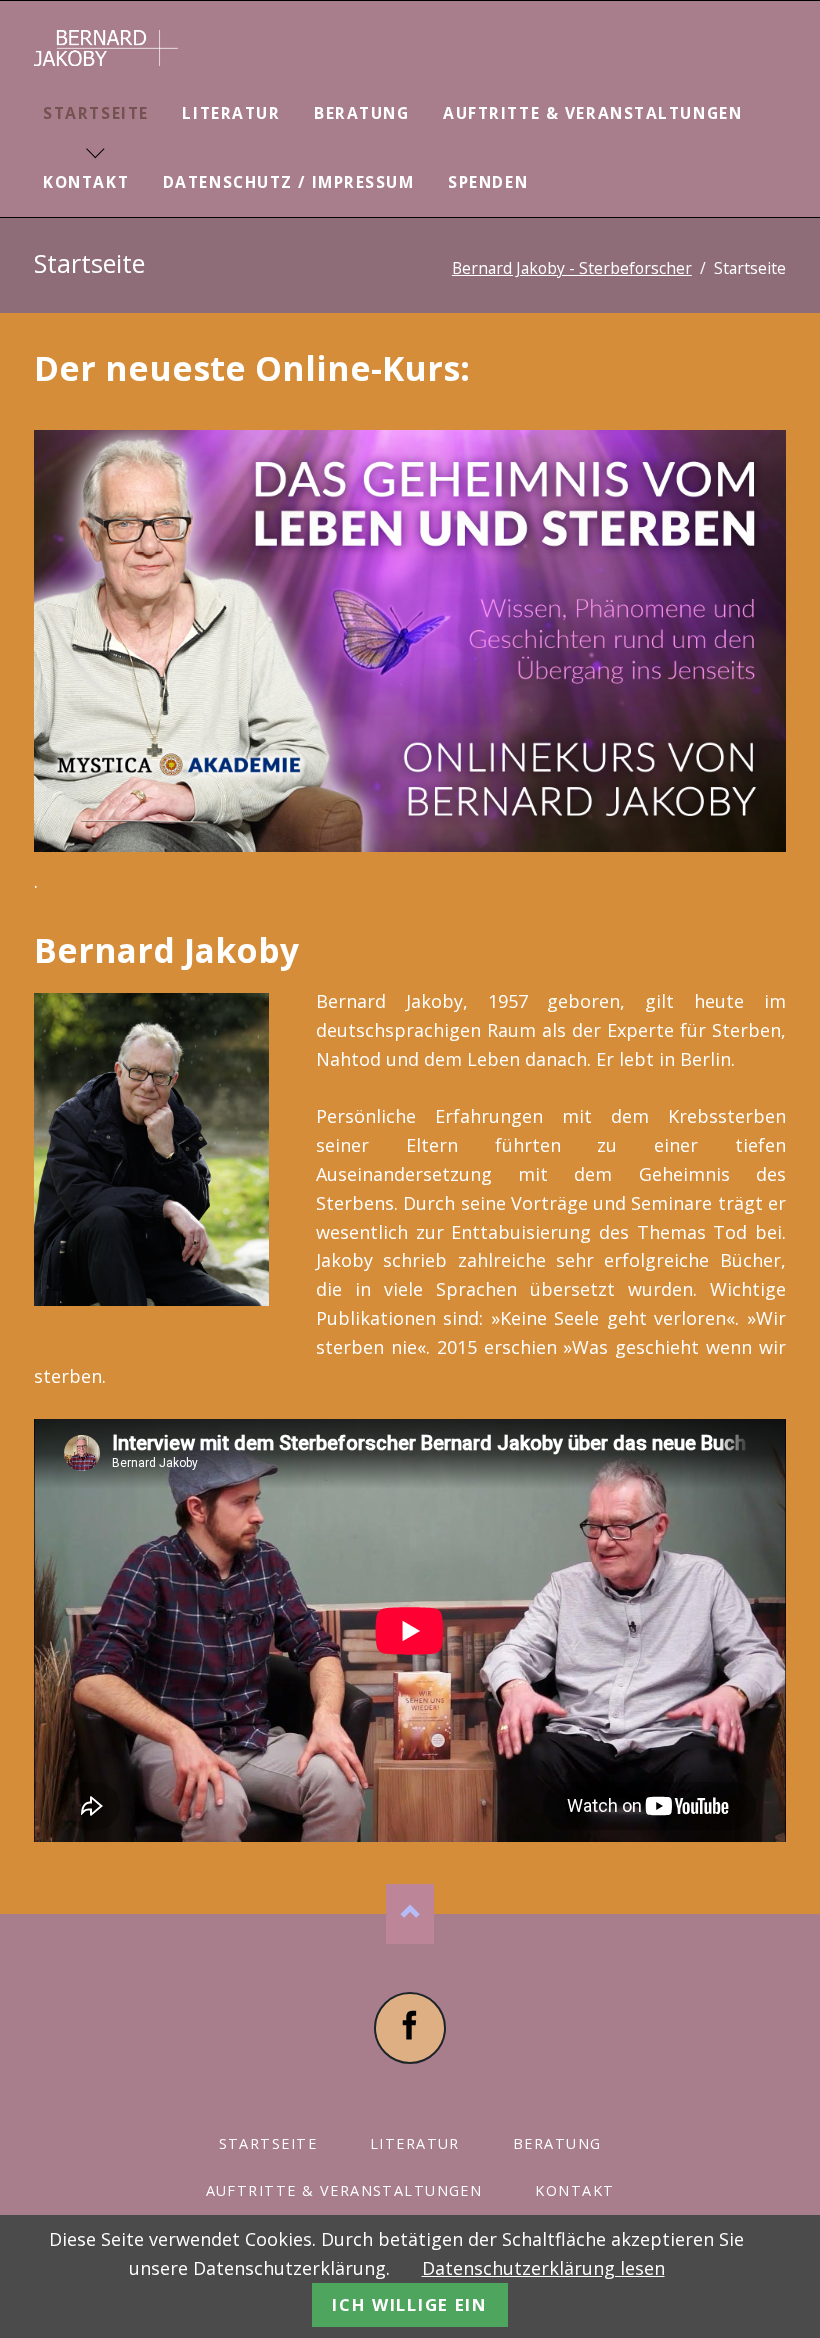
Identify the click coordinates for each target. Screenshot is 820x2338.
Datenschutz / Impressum (289, 182)
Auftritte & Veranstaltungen (592, 113)
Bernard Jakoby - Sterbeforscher (572, 268)
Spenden (488, 182)
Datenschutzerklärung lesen (543, 2268)
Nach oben (410, 1914)
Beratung (361, 113)
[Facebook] (410, 2028)
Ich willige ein (409, 2304)
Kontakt (86, 182)
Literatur (231, 113)
